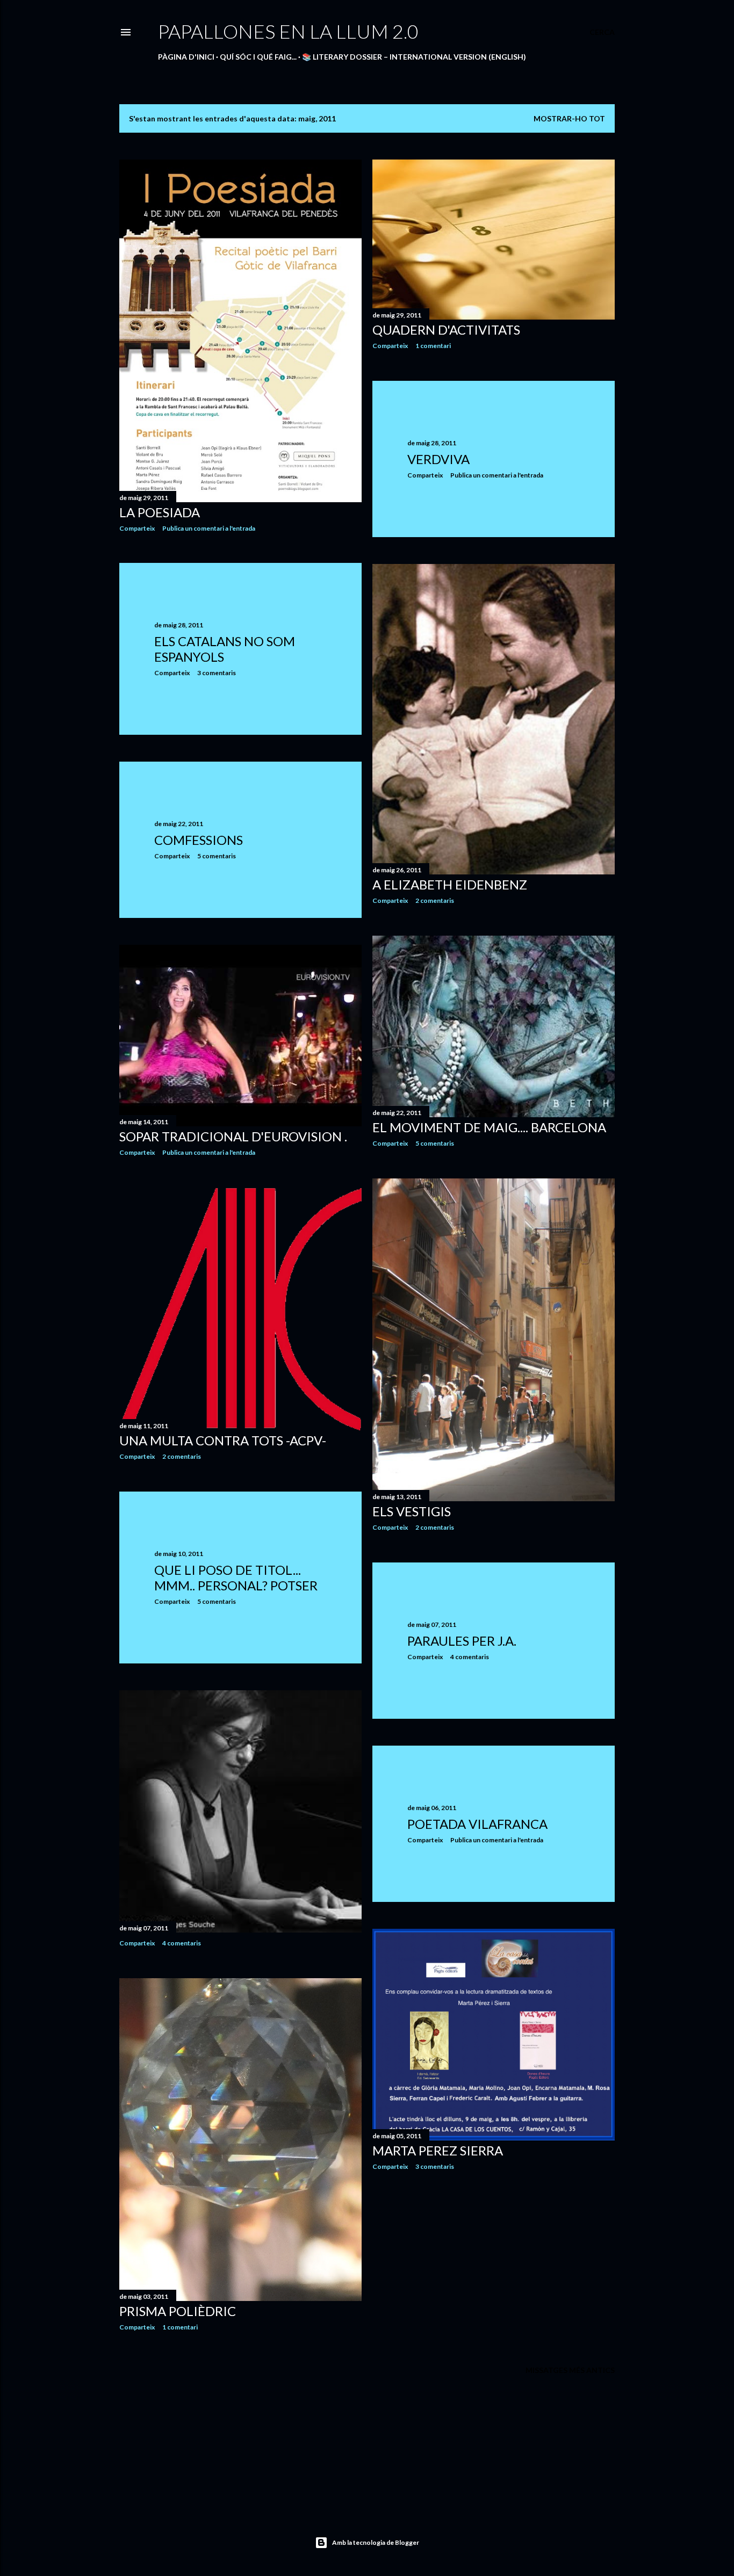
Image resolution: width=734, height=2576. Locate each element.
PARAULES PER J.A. (462, 1641)
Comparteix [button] (137, 528)
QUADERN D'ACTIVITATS (446, 330)
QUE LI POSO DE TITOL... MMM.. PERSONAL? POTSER (236, 1578)
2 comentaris (435, 900)
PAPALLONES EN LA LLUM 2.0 (288, 31)
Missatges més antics (570, 2370)
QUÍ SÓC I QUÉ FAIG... (258, 57)
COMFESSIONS (199, 840)
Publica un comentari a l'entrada (209, 528)
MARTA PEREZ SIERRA (438, 2150)
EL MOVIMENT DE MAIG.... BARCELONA (489, 1127)
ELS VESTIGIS (412, 1511)
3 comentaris (217, 673)
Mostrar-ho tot (569, 118)
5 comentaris (217, 856)
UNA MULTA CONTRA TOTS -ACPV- (223, 1440)
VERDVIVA (438, 459)
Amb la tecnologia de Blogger (376, 2542)
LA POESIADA (160, 512)
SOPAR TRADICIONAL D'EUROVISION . (233, 1136)
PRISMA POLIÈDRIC (178, 2311)
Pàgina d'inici (186, 57)
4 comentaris (470, 1657)
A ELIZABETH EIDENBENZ (450, 884)
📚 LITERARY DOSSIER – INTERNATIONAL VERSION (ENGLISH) (414, 57)
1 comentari (433, 346)
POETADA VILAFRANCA (477, 1824)
